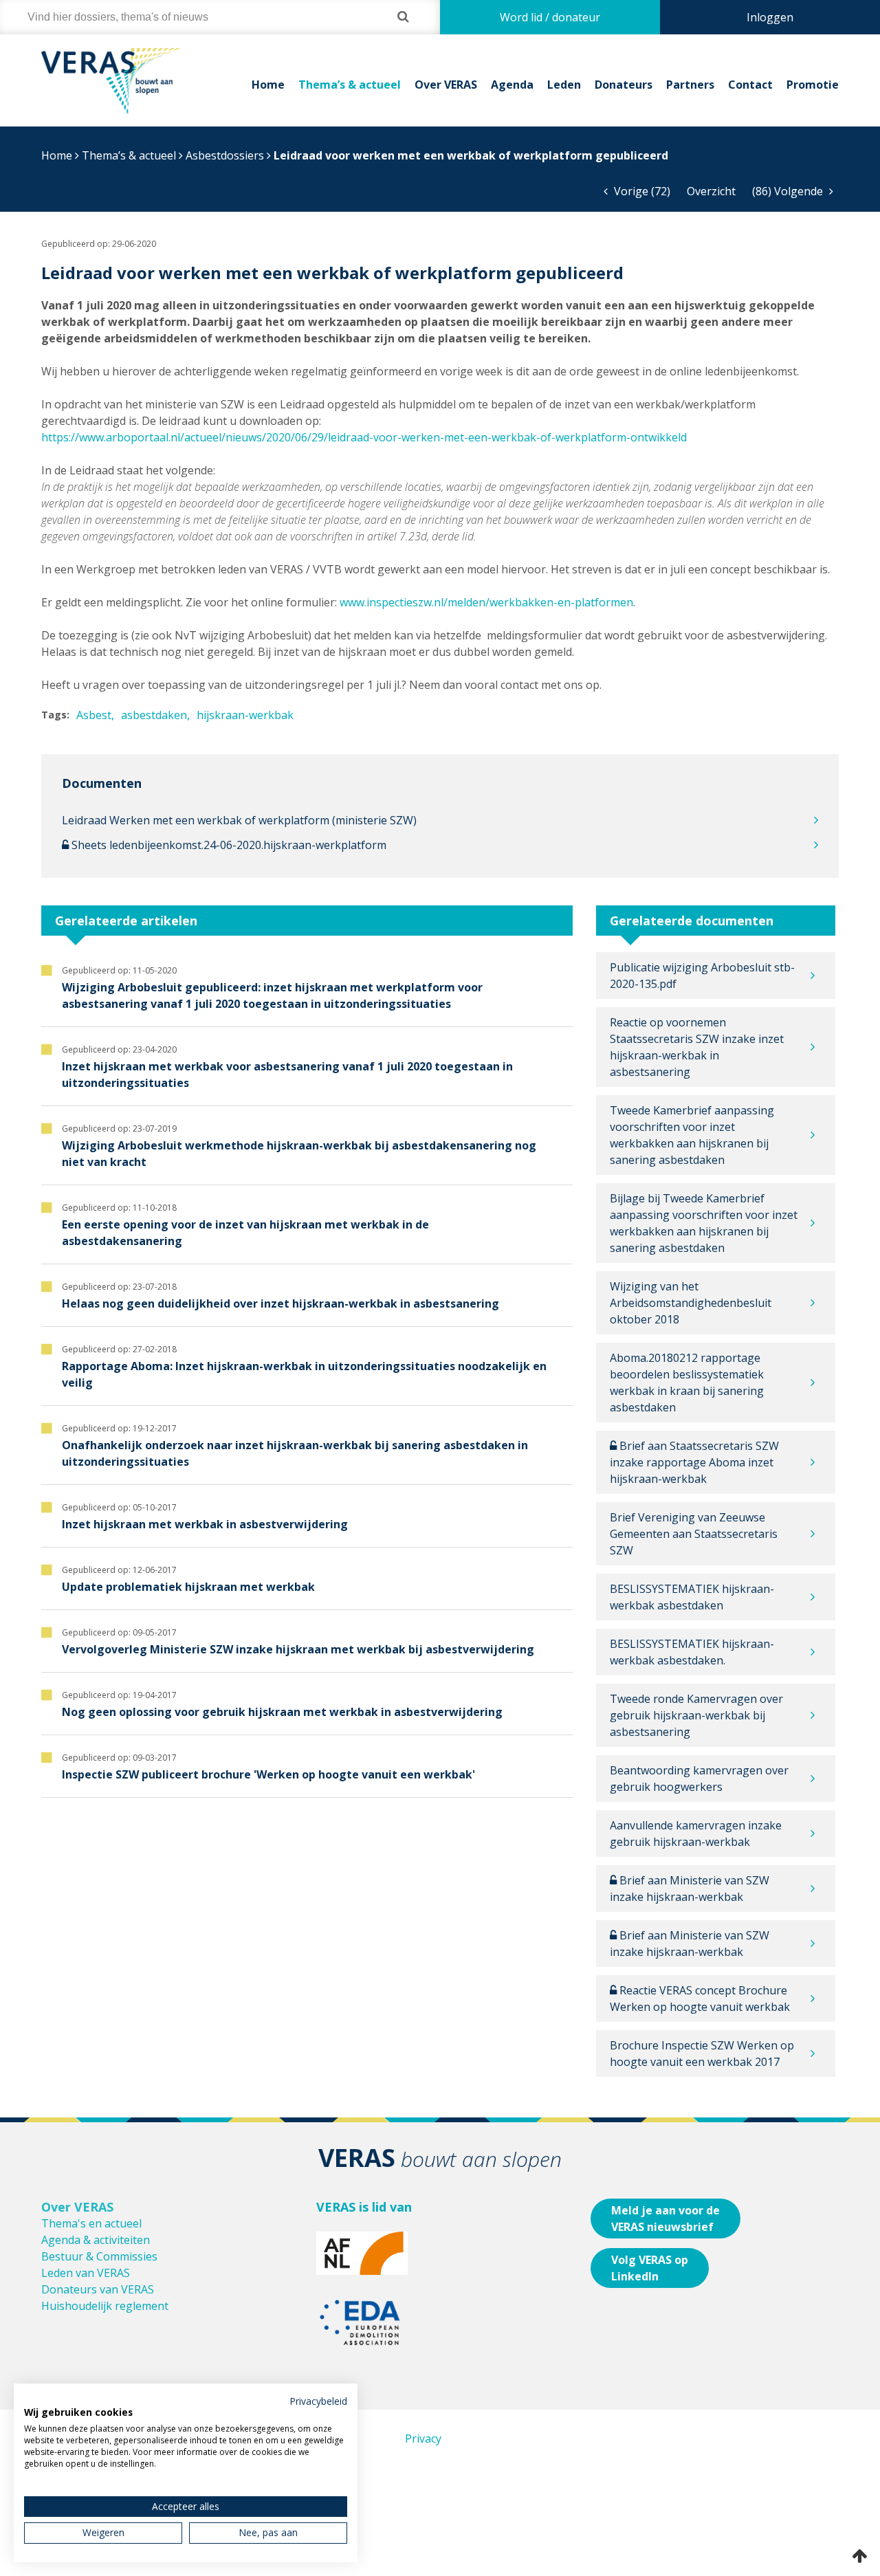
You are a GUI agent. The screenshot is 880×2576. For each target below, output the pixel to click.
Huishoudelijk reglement (105, 2306)
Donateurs (624, 85)
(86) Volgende (789, 191)
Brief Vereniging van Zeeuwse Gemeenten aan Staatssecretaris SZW (694, 1534)
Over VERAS (446, 85)
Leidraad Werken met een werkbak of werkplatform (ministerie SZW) (239, 820)
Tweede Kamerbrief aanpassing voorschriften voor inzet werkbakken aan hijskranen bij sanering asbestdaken (692, 1135)
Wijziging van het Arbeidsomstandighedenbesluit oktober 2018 (691, 1303)
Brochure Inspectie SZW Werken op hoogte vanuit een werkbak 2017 (702, 2054)
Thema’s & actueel (350, 85)
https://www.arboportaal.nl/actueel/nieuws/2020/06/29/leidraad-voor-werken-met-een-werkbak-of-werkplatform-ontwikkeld (364, 437)
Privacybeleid (318, 2401)
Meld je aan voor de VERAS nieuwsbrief (665, 2219)
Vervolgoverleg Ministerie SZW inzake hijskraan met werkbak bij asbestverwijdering (298, 1649)
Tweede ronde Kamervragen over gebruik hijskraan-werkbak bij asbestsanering (696, 1715)
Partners (690, 85)
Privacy (423, 2439)
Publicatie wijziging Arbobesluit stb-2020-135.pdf (702, 976)
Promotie (813, 85)
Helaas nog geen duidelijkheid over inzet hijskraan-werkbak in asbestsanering (280, 1303)
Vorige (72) (641, 191)
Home (268, 85)
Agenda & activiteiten (96, 2240)
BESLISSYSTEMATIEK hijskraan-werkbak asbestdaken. (692, 1652)
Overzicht (711, 191)
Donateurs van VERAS (98, 2289)
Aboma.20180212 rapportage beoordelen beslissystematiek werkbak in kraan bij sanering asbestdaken (687, 1383)
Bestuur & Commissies (99, 2256)
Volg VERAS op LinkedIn (650, 2268)
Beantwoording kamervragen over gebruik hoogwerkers (699, 1779)
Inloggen (770, 17)
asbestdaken (154, 715)
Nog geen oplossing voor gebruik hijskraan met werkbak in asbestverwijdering (282, 1712)
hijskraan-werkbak (245, 715)
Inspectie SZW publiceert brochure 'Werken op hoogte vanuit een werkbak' (268, 1774)
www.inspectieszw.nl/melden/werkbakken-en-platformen (486, 602)
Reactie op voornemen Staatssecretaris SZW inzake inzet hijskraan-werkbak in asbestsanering (697, 1047)
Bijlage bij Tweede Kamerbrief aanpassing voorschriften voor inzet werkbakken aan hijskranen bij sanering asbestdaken (704, 1223)
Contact (750, 85)
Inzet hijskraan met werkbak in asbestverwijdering (205, 1524)
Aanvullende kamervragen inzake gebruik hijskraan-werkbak (696, 1834)
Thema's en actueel (91, 2223)
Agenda (512, 85)
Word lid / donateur (550, 17)
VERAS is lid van (364, 2207)
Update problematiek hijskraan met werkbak (188, 1587)
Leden (564, 85)
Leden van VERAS (86, 2273)
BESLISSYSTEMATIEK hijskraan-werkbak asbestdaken (692, 1597)
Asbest (94, 715)
